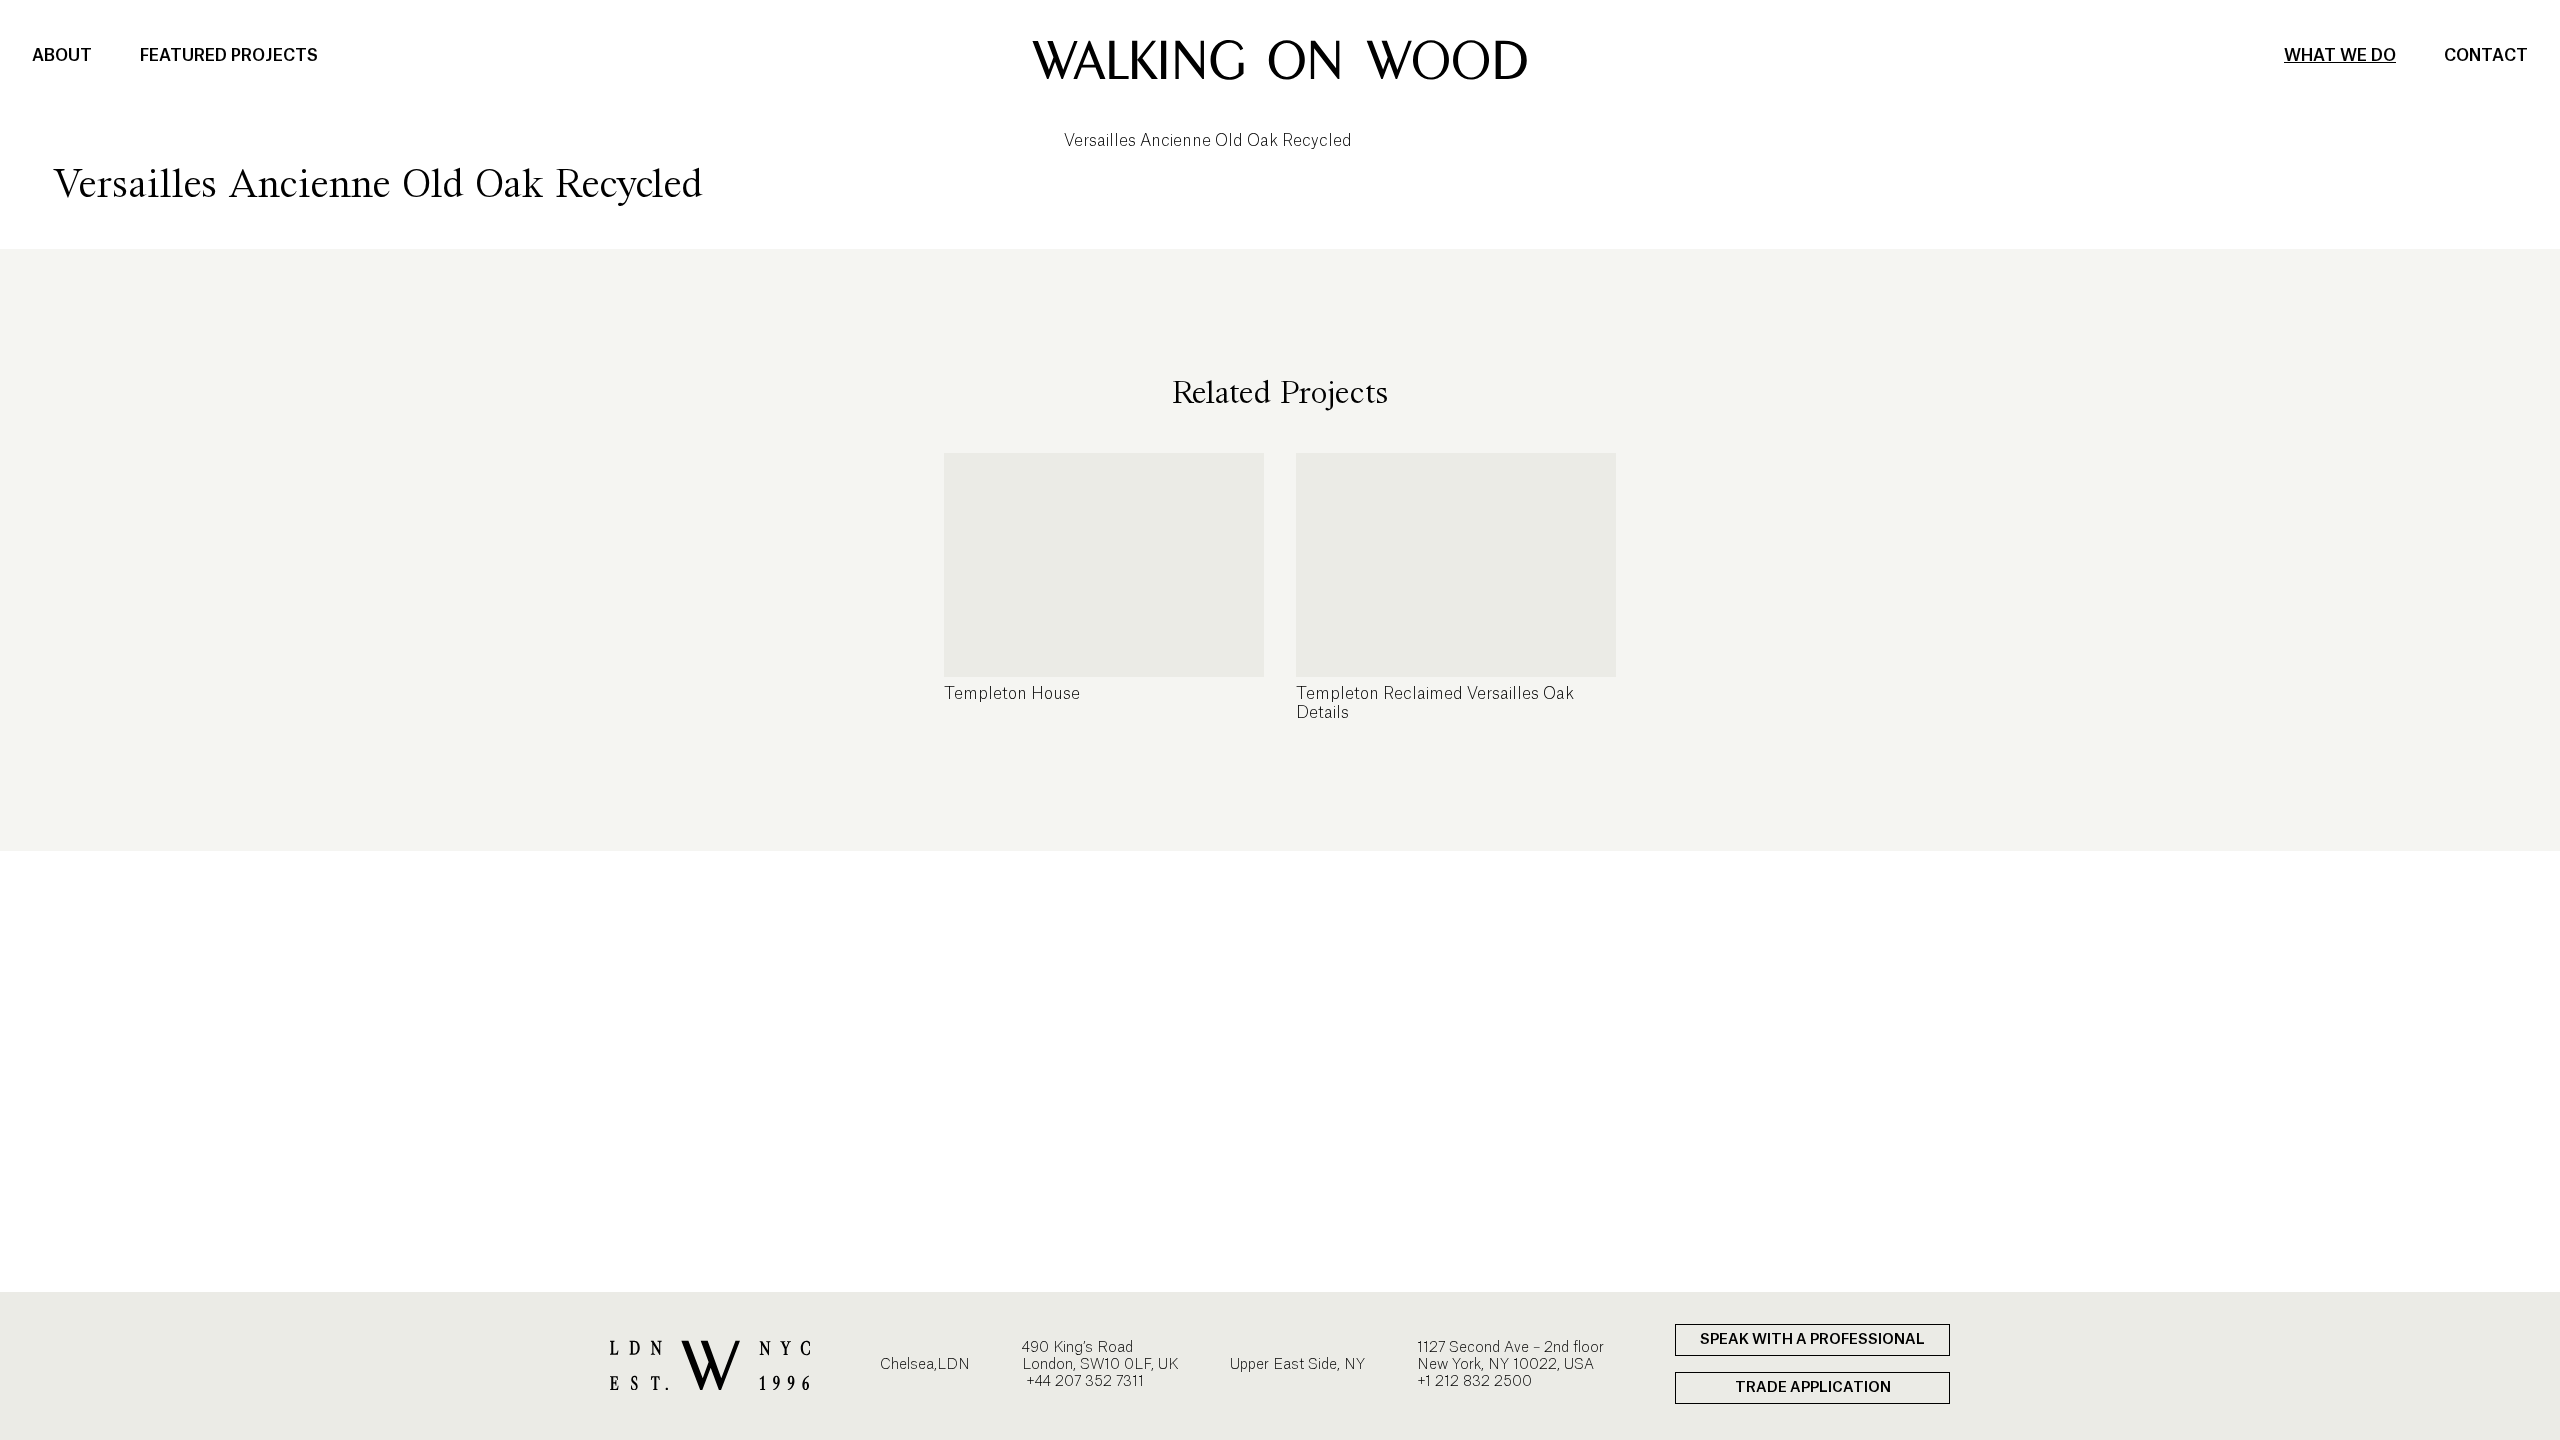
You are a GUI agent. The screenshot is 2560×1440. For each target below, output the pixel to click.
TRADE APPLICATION (1813, 1388)
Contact (2486, 56)
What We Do (2340, 56)
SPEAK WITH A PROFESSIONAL (1812, 1340)
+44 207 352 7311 (1083, 1382)
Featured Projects (229, 56)
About (62, 56)
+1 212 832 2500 (1474, 1382)
